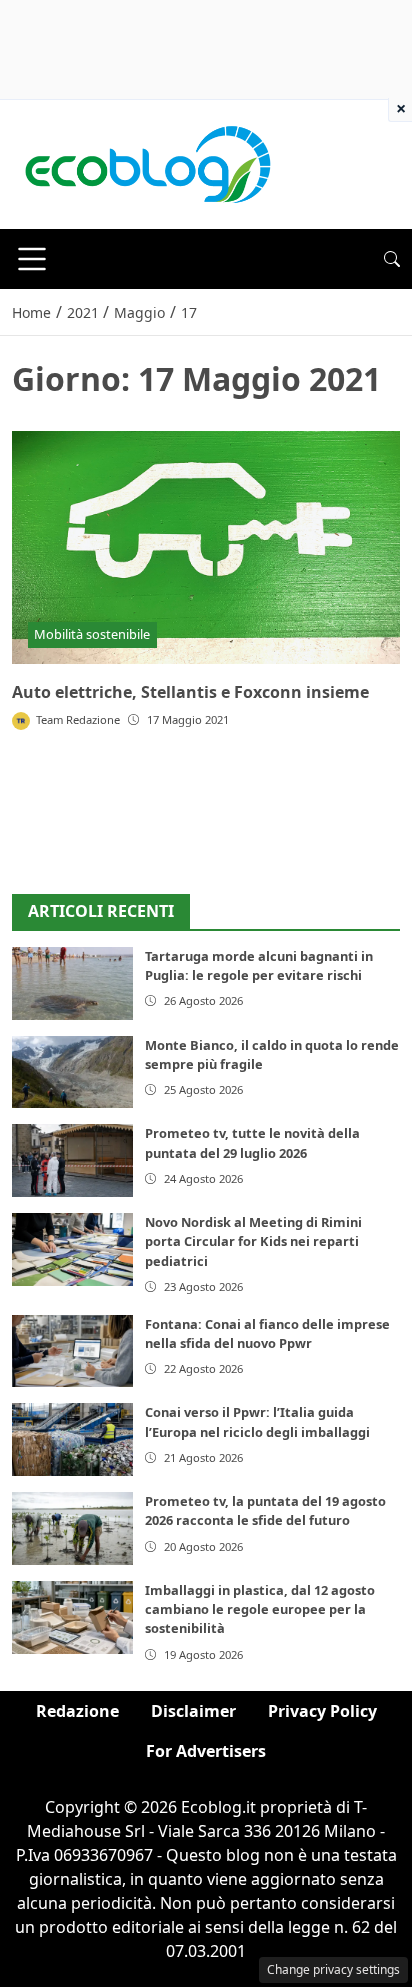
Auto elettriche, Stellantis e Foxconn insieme (190, 692)
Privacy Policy (322, 1711)
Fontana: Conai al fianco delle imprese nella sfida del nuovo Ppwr (267, 1333)
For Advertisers (206, 1751)
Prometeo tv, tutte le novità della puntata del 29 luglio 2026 (252, 1142)
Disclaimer (193, 1711)
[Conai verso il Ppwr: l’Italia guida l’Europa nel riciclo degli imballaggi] (72, 1439)
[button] (392, 259)
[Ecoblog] (147, 163)
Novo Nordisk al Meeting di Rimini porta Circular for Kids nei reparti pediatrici (253, 1241)
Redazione (77, 1711)
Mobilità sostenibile (92, 634)
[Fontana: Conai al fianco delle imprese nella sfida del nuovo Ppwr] (72, 1351)
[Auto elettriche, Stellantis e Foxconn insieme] (206, 547)
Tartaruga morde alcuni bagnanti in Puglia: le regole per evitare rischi (259, 965)
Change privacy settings (333, 1969)
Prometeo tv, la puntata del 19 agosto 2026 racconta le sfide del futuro (265, 1510)
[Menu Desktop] (32, 259)
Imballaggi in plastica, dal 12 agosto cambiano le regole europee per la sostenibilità (260, 1609)
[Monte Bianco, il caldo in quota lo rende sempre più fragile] (72, 1072)
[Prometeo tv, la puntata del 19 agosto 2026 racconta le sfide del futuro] (72, 1528)
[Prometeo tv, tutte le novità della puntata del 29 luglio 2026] (72, 1160)
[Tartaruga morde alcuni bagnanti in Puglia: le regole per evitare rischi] (72, 983)
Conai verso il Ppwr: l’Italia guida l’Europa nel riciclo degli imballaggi (257, 1421)
